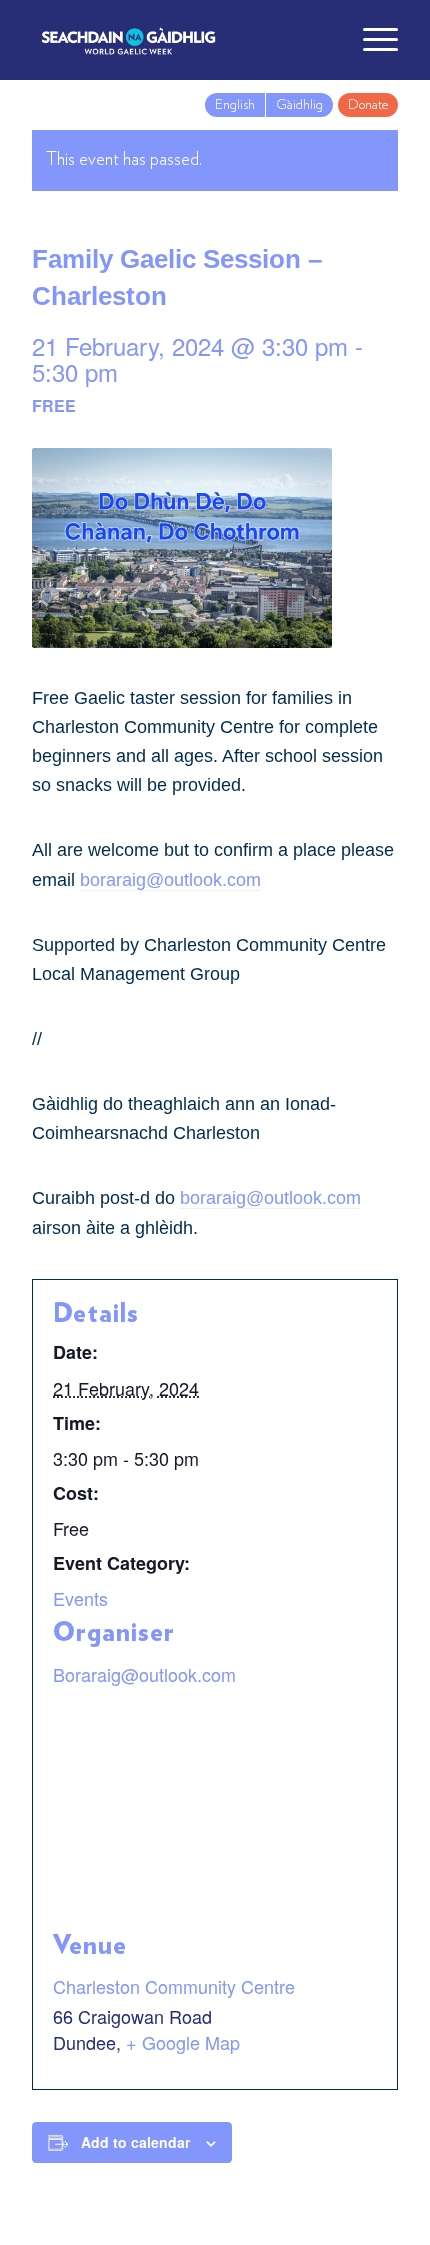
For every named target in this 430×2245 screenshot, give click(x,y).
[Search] (323, 40)
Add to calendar (135, 2142)
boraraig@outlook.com (170, 880)
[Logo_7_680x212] (178, 40)
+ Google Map (183, 2042)
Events (80, 1598)
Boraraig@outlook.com (144, 1674)
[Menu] (370, 40)
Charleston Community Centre (174, 1986)
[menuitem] (323, 40)
